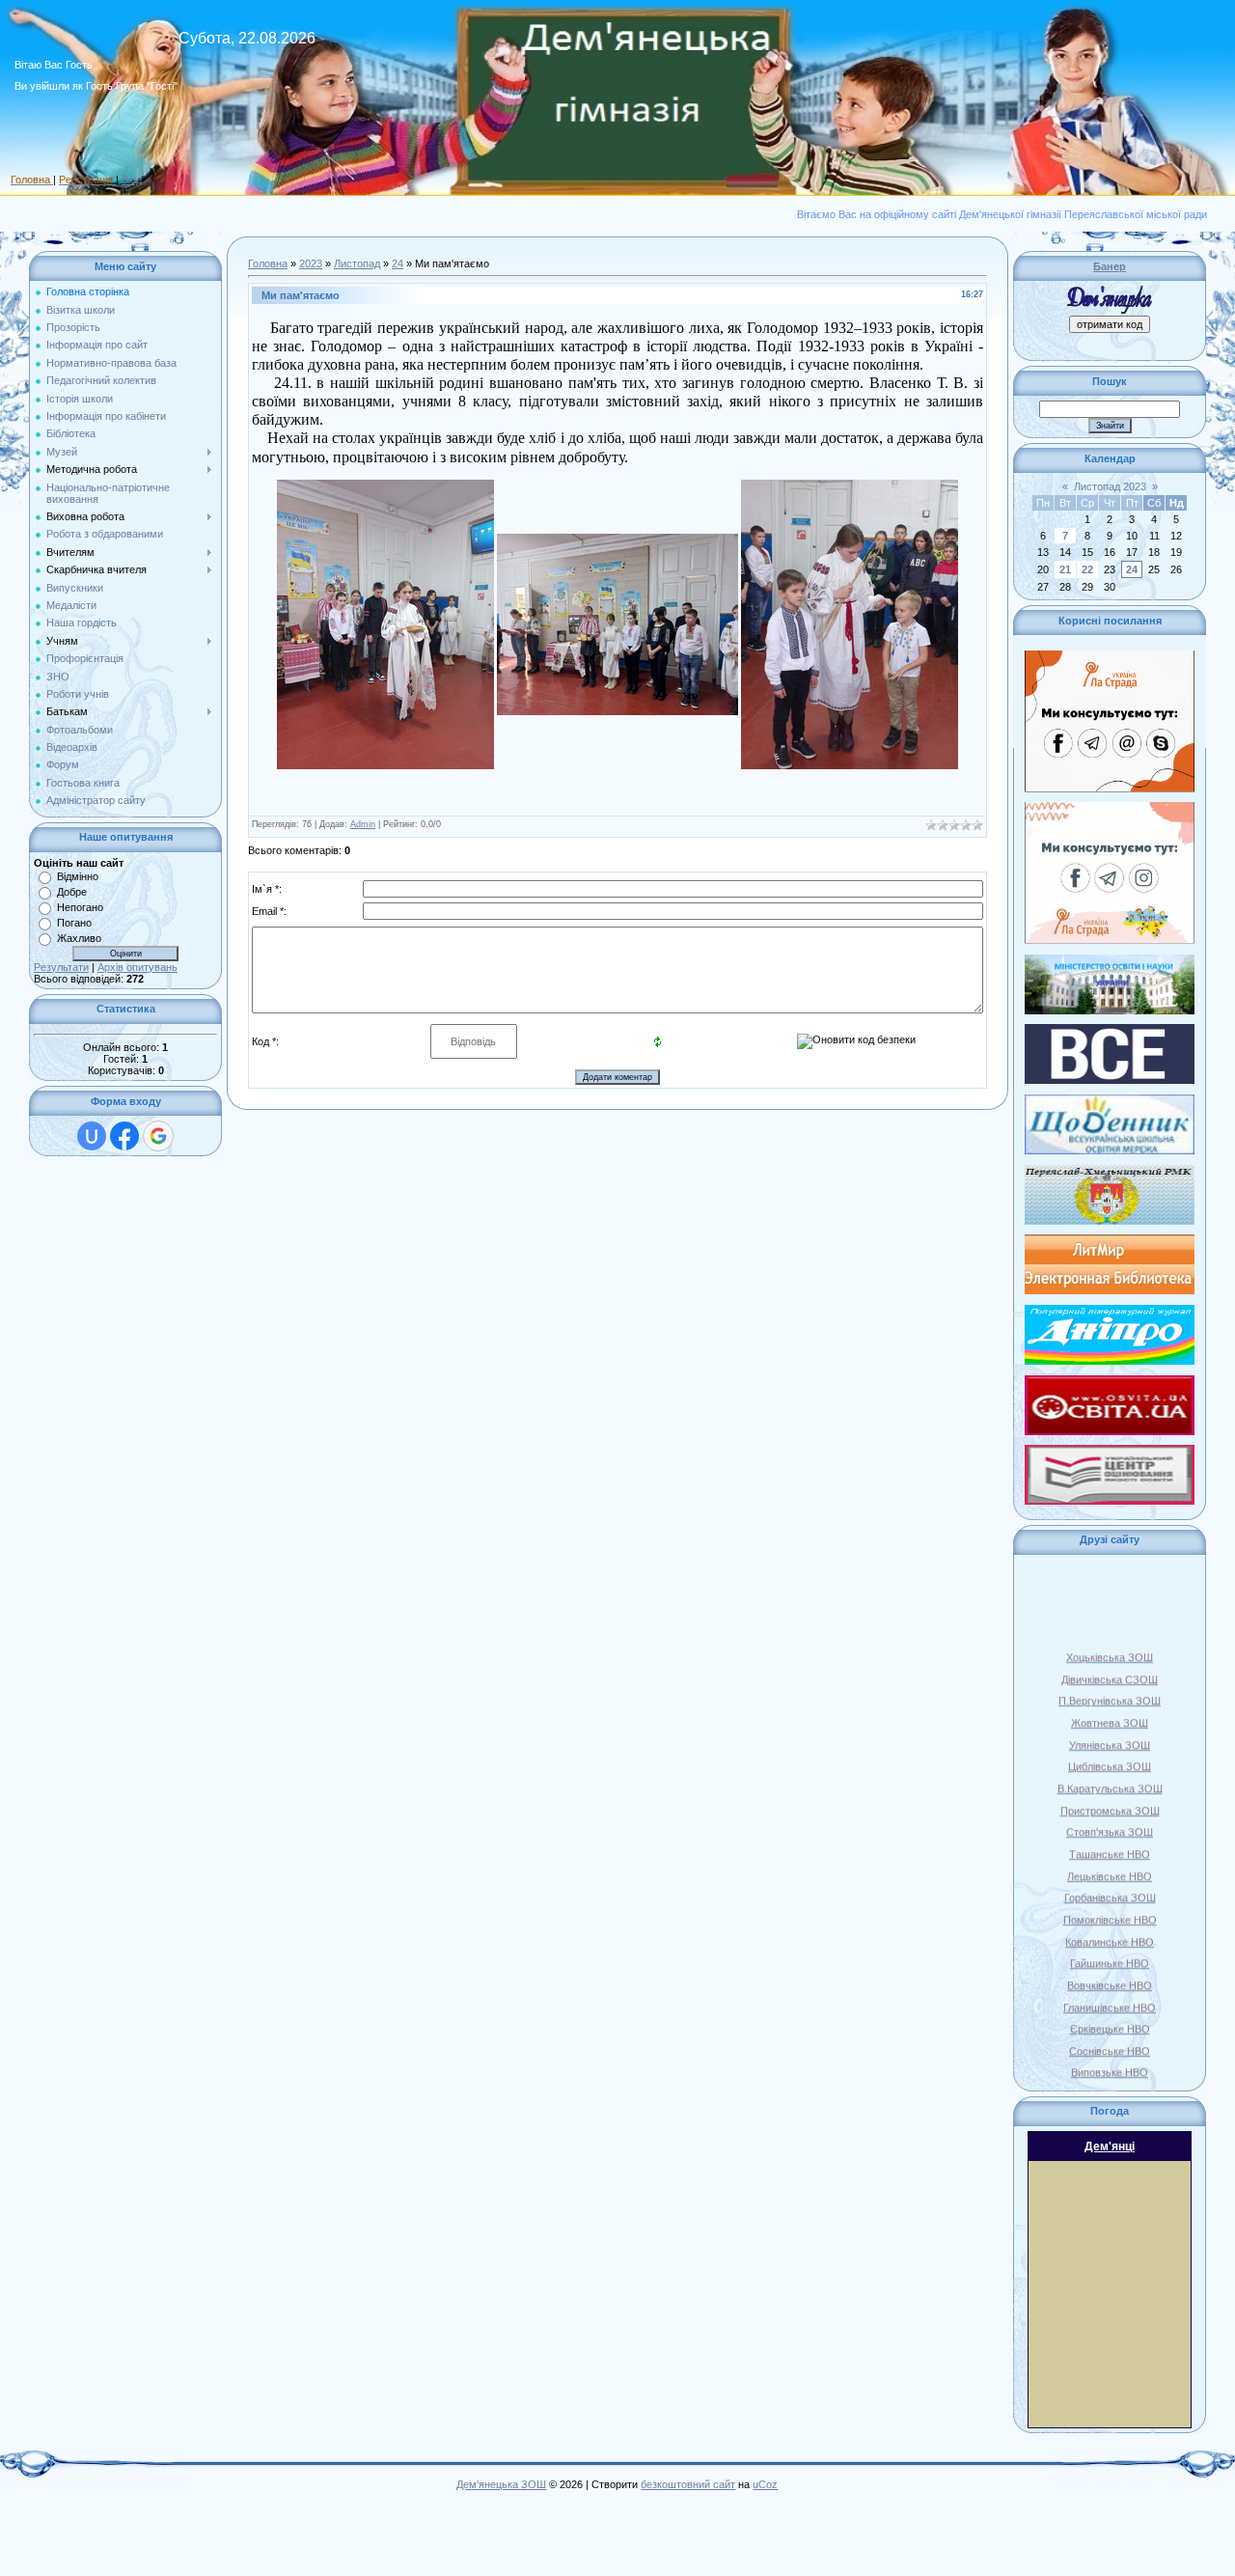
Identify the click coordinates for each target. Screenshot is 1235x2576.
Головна (268, 263)
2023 (311, 263)
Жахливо (79, 938)
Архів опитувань (137, 967)
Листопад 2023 (1110, 486)
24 (398, 263)
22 (1087, 569)
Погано (74, 923)
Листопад (357, 263)
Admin (363, 824)
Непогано (80, 907)
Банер (1110, 266)
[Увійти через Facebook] (124, 1136)
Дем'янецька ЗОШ (501, 2484)
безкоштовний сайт (688, 2484)
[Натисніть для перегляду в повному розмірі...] (385, 485)
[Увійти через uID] (92, 1136)
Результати (61, 967)
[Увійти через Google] (158, 1136)
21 (1065, 569)
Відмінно (78, 876)
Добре (72, 892)
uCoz (765, 2484)
